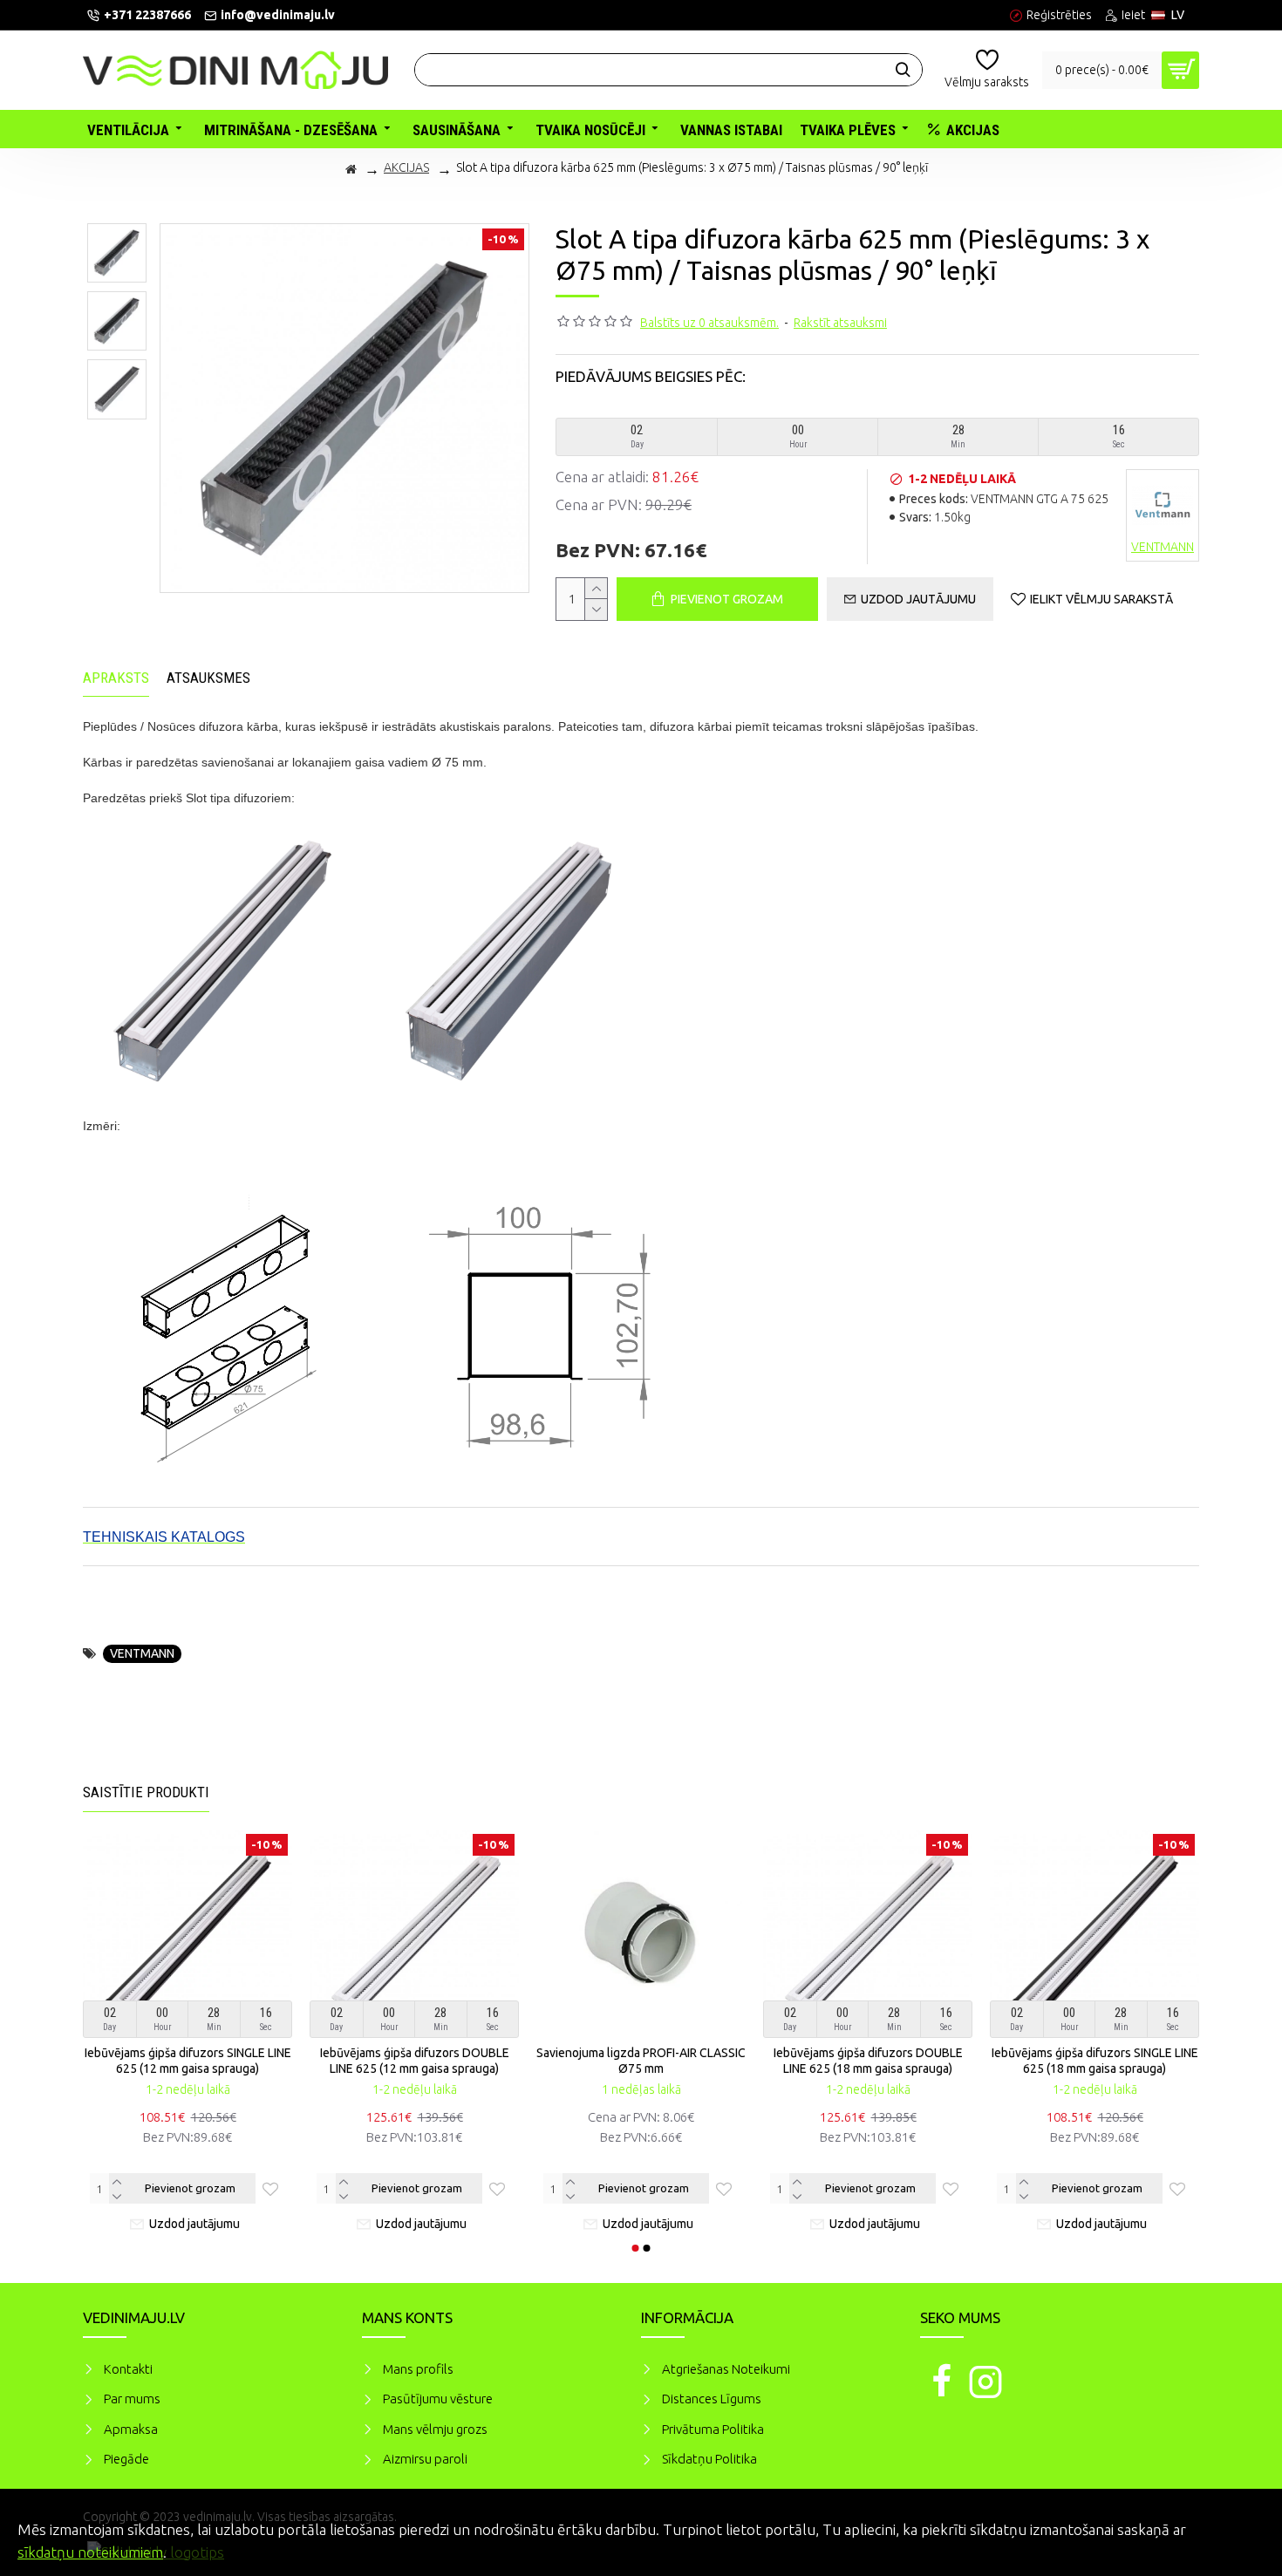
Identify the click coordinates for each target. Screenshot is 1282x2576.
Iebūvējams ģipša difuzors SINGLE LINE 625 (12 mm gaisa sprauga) (188, 2061)
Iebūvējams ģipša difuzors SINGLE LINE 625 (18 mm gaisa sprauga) (1095, 2061)
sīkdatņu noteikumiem (90, 2552)
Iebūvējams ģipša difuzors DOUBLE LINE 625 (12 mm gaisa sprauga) (415, 2061)
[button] (636, 2248)
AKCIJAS (406, 167)
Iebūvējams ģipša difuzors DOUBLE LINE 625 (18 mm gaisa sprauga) (868, 2061)
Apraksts (116, 678)
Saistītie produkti (146, 1792)
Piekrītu (1238, 2527)
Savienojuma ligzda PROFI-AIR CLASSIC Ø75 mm (641, 2061)
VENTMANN (142, 1653)
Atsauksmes (208, 678)
